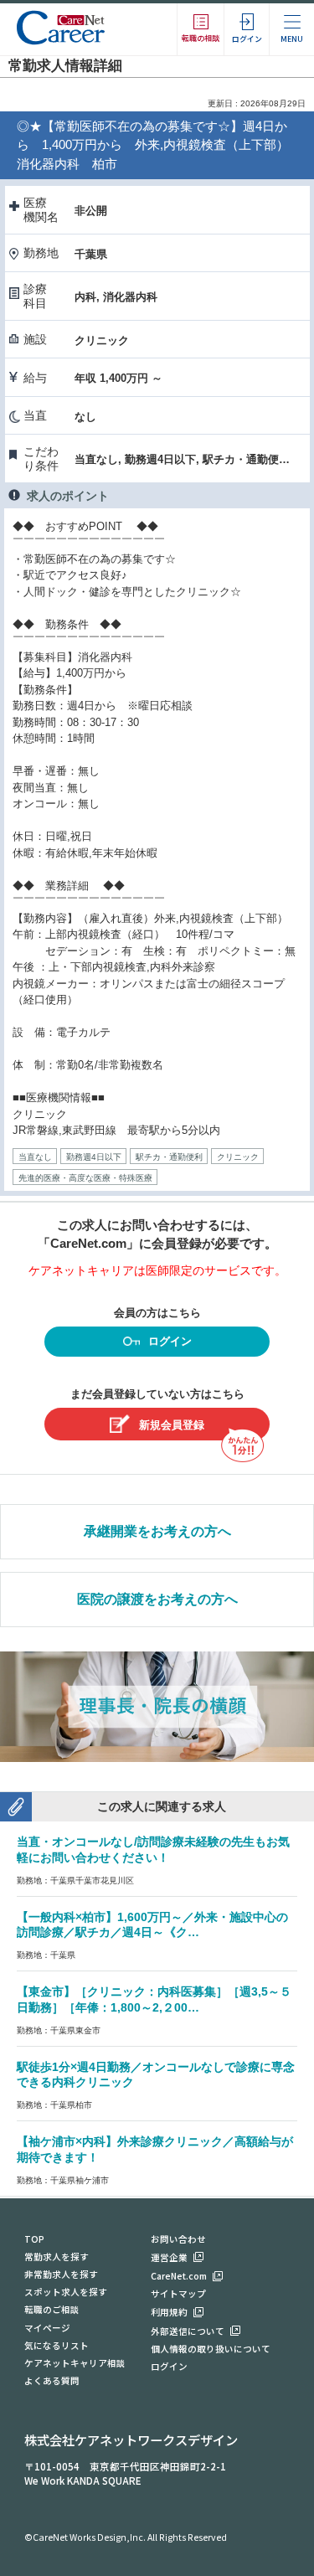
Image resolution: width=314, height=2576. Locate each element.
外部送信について (188, 2331)
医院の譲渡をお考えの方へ (157, 1599)
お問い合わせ (178, 2239)
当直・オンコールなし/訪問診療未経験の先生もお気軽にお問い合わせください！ (153, 1850)
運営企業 (169, 2257)
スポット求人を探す (66, 2292)
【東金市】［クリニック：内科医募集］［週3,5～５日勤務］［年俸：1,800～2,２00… (154, 1999)
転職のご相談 (52, 2309)
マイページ (47, 2328)
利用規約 (169, 2312)
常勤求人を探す (57, 2257)
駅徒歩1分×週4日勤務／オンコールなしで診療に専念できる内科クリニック (156, 2075)
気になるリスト (57, 2345)
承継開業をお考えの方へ (157, 1531)
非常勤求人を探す (61, 2274)
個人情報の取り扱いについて (211, 2349)
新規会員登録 (172, 1425)
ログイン (170, 1341)
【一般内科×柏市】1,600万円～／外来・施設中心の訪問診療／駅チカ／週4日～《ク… (152, 1925)
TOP (34, 2239)
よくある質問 (52, 2380)
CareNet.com (179, 2276)
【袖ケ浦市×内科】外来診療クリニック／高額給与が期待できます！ (155, 2149)
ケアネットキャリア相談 (75, 2363)
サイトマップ (178, 2293)
